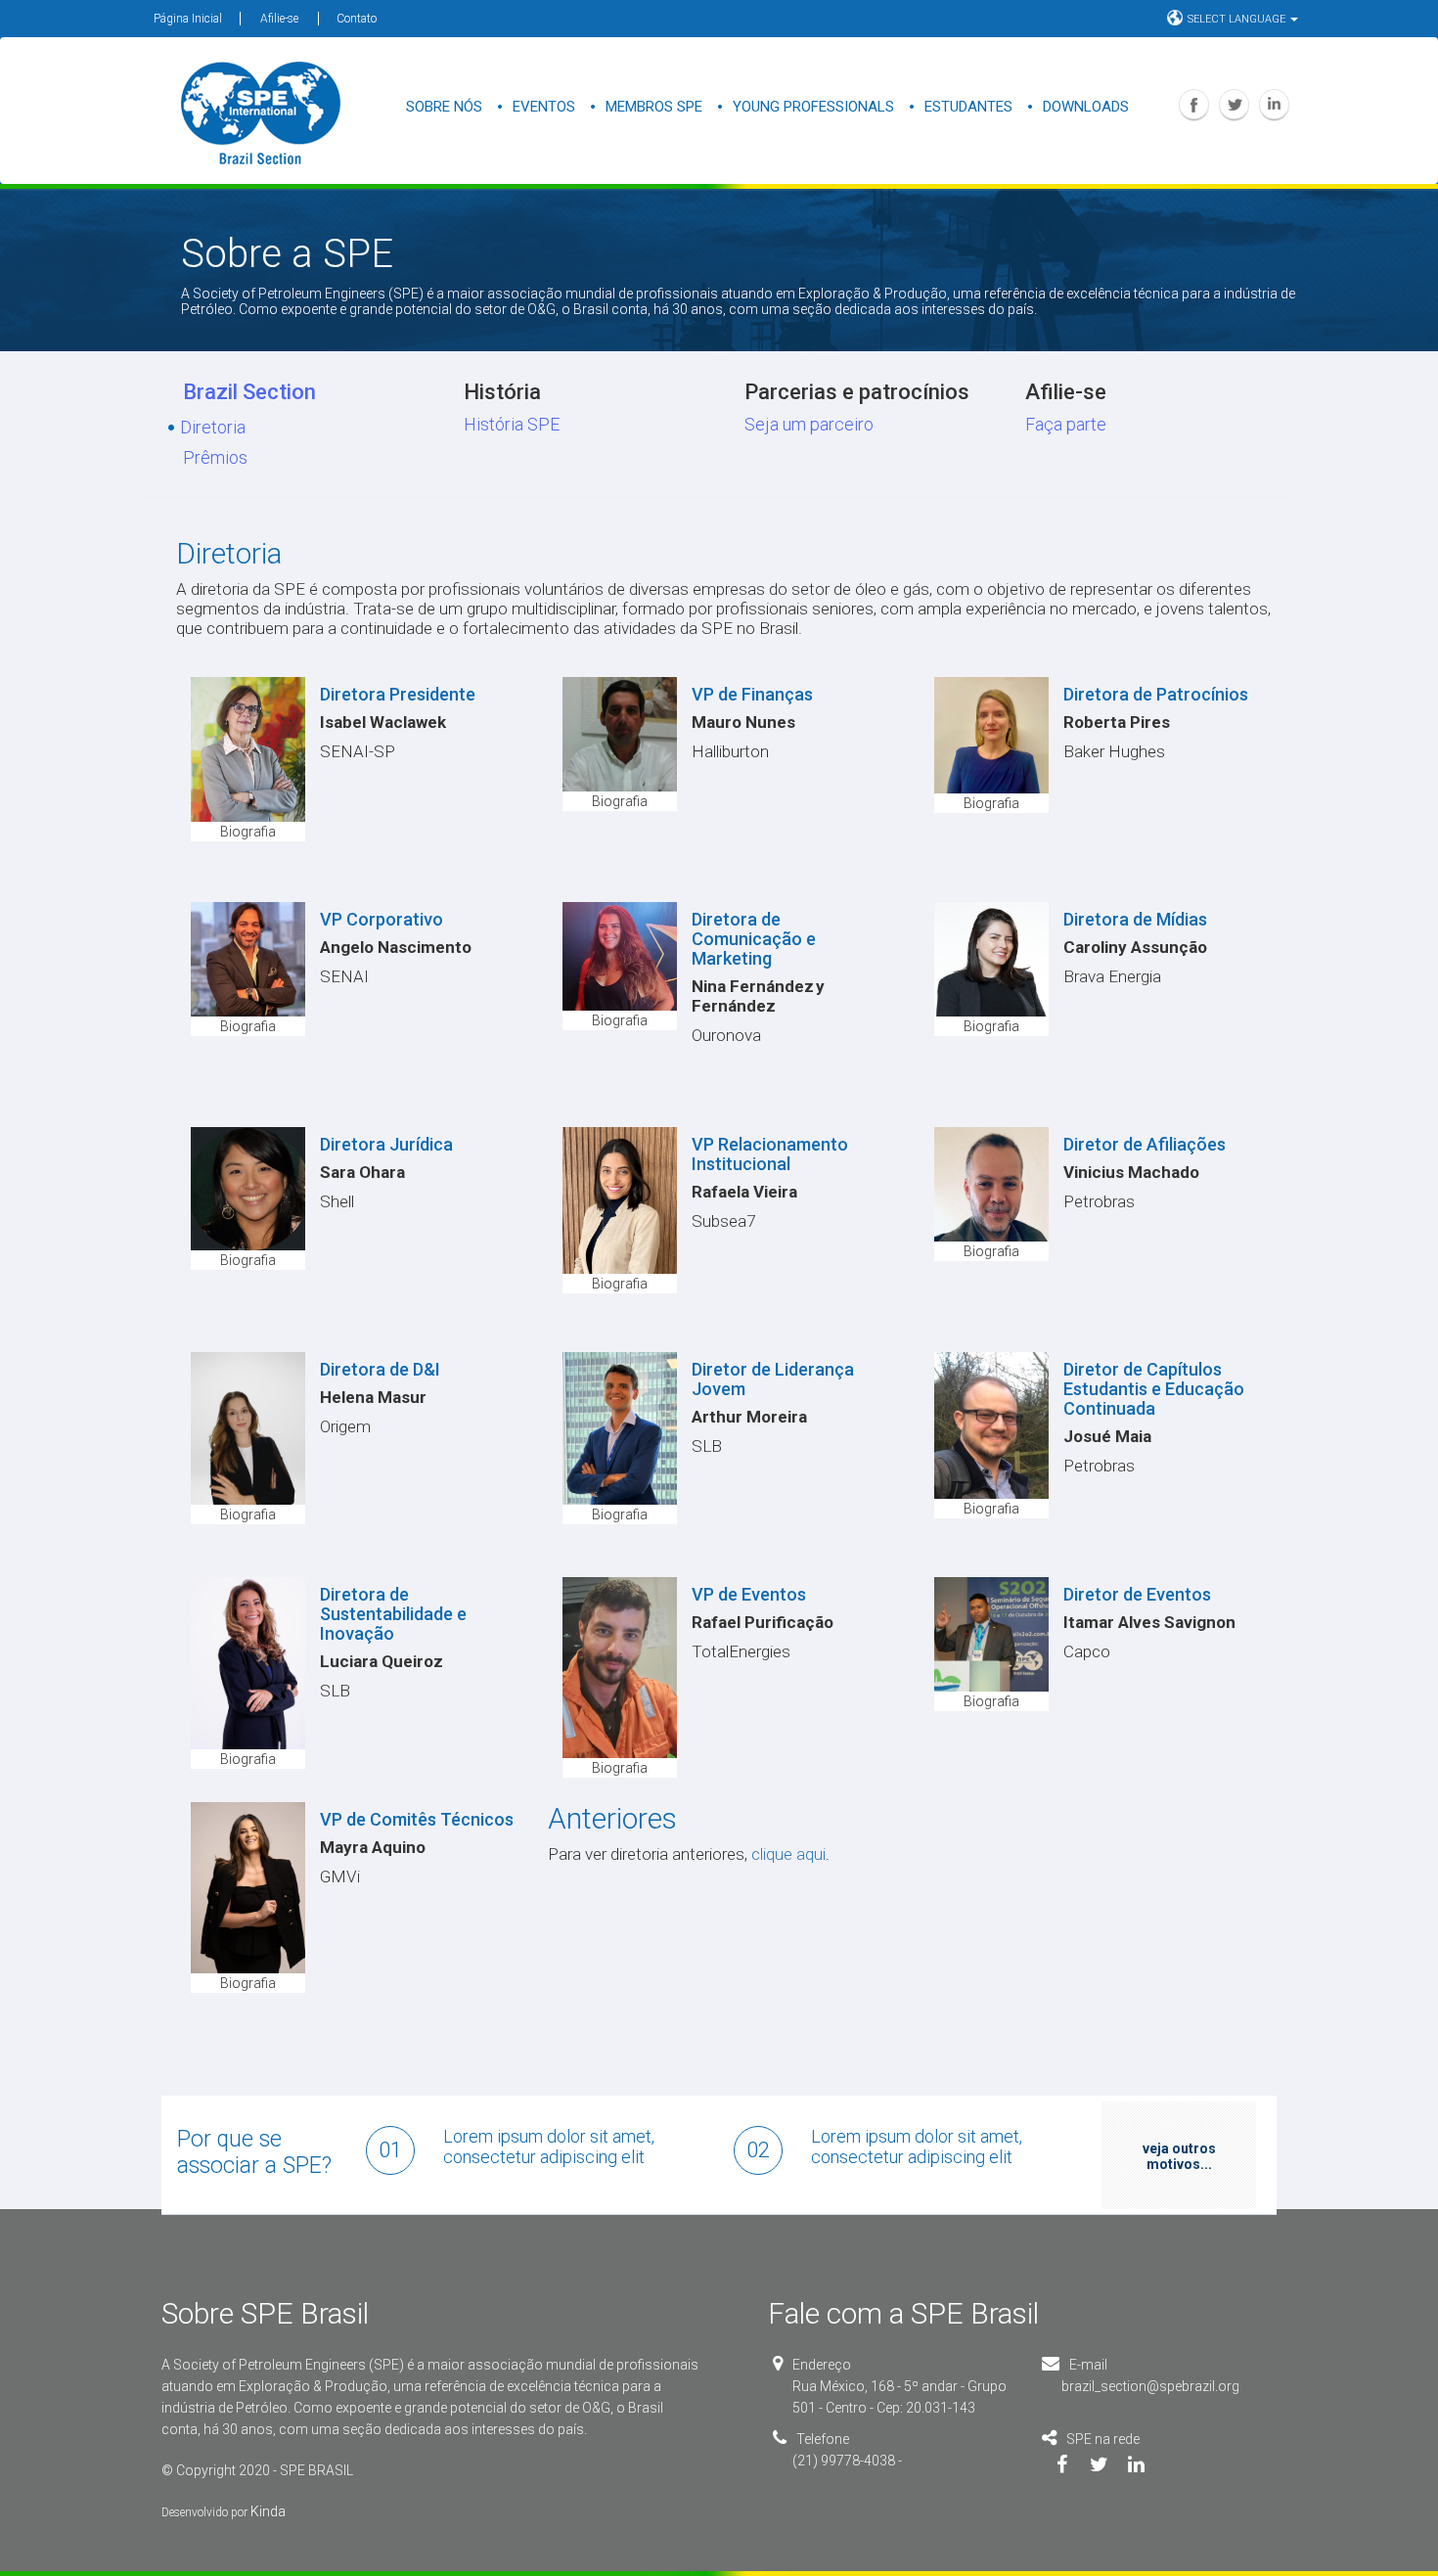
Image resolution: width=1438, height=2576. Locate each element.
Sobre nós (444, 107)
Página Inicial (188, 19)
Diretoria (213, 427)
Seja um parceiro (809, 424)
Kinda (268, 2511)
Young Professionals (813, 107)
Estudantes (968, 107)
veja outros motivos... (1179, 2156)
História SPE (512, 424)
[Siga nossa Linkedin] (1151, 2466)
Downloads (1086, 107)
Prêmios (215, 457)
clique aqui (788, 1854)
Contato (357, 19)
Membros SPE (654, 107)
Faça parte (1066, 424)
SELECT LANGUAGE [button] (1238, 19)
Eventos (544, 107)
